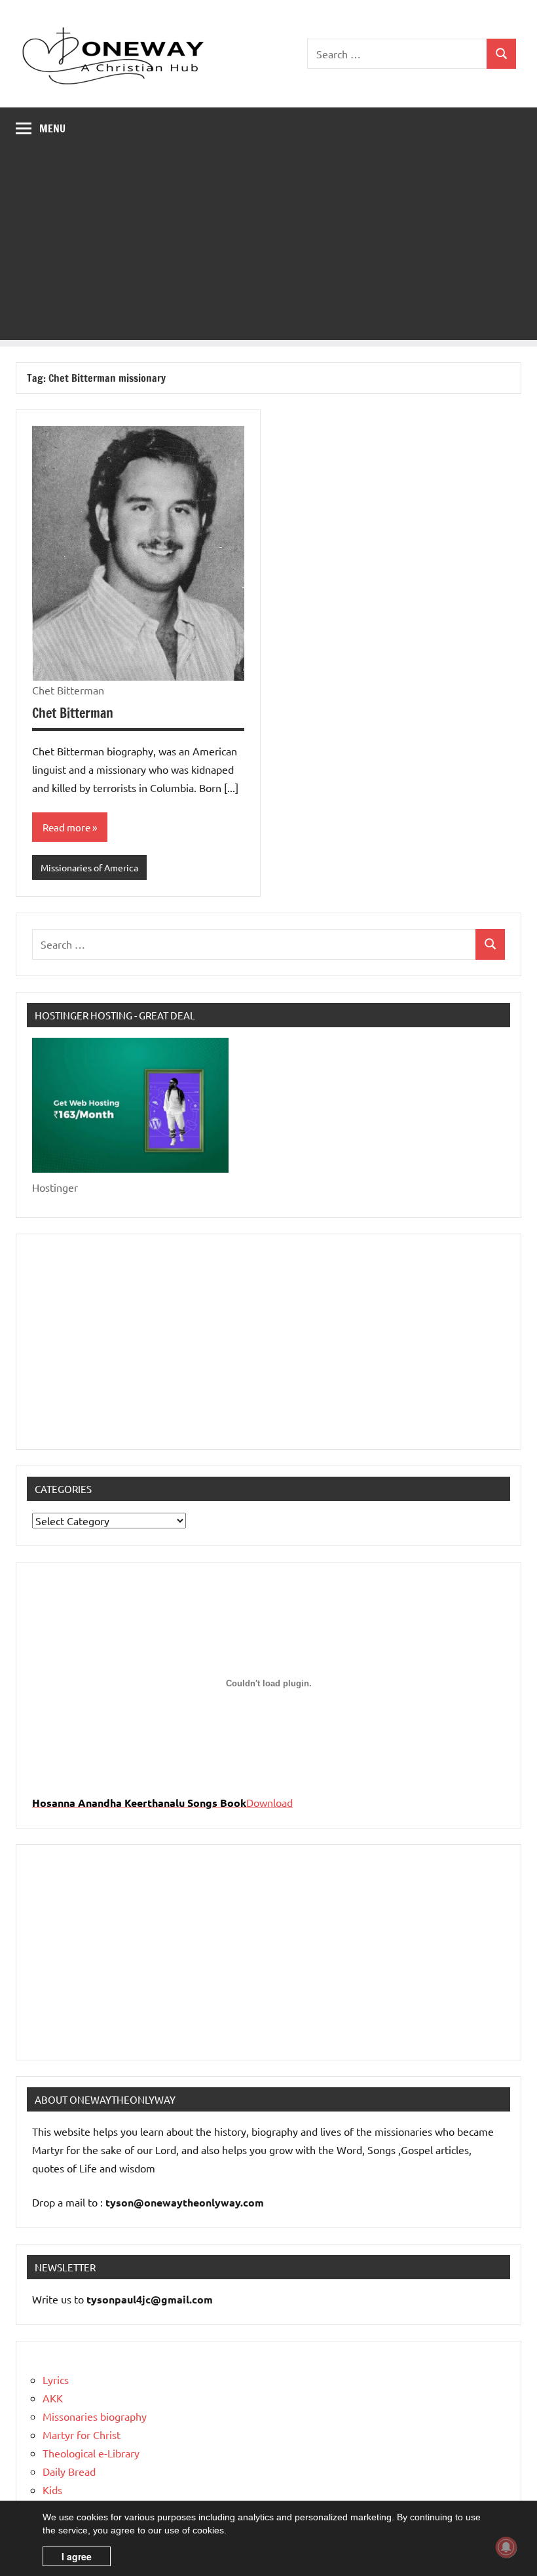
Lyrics (56, 2379)
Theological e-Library (91, 2453)
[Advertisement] (268, 248)
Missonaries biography (95, 2416)
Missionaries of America (89, 867)
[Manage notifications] (506, 2547)
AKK (53, 2398)
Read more (66, 827)
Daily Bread (69, 2471)
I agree (77, 2556)
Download (269, 1802)
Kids (52, 2490)
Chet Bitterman (73, 713)
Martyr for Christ (82, 2434)
